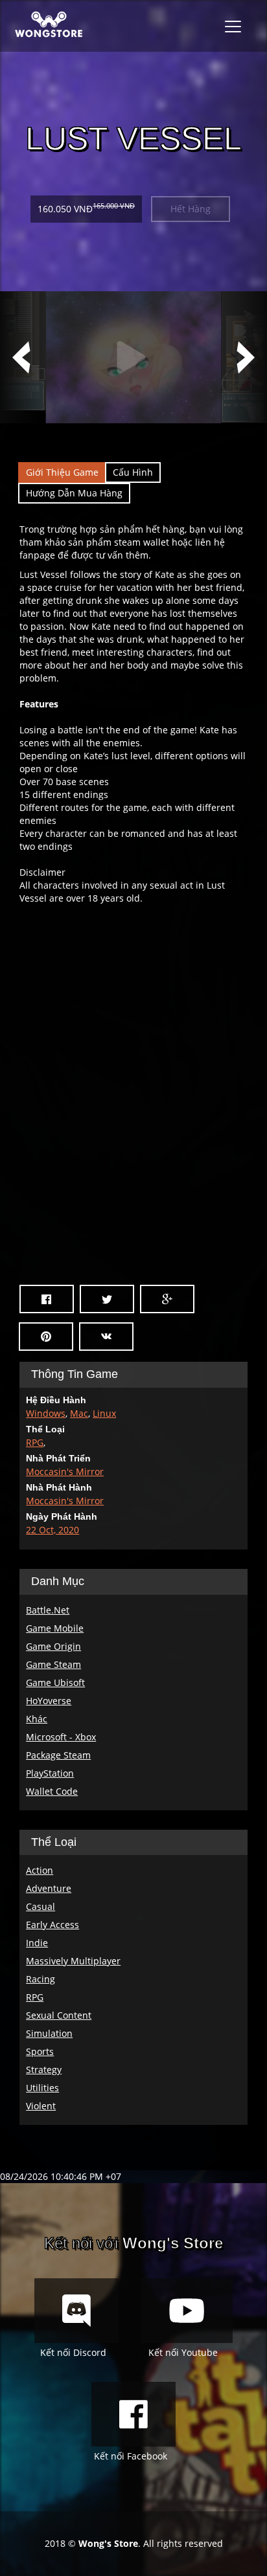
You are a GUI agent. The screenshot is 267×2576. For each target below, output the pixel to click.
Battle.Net (48, 1610)
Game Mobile (55, 1628)
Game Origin (53, 1646)
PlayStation (50, 1773)
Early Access (52, 1925)
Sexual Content (59, 2015)
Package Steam (58, 1755)
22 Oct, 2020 (52, 1530)
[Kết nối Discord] (76, 2311)
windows (46, 1413)
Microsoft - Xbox (61, 1737)
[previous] (23, 357)
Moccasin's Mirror (65, 1471)
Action (40, 1870)
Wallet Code (52, 1791)
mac (79, 1413)
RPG (35, 1442)
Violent (41, 2106)
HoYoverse (49, 1701)
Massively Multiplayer (73, 1961)
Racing (41, 1979)
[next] (244, 357)
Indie (37, 1943)
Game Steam (53, 1664)
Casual (41, 1906)
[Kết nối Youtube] (187, 2311)
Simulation (49, 2033)
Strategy (44, 2070)
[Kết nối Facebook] (133, 2414)
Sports (40, 2051)
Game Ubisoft (55, 1682)
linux (104, 1413)
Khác (37, 1719)
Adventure (49, 1888)
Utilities (42, 2088)
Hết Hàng (191, 209)
